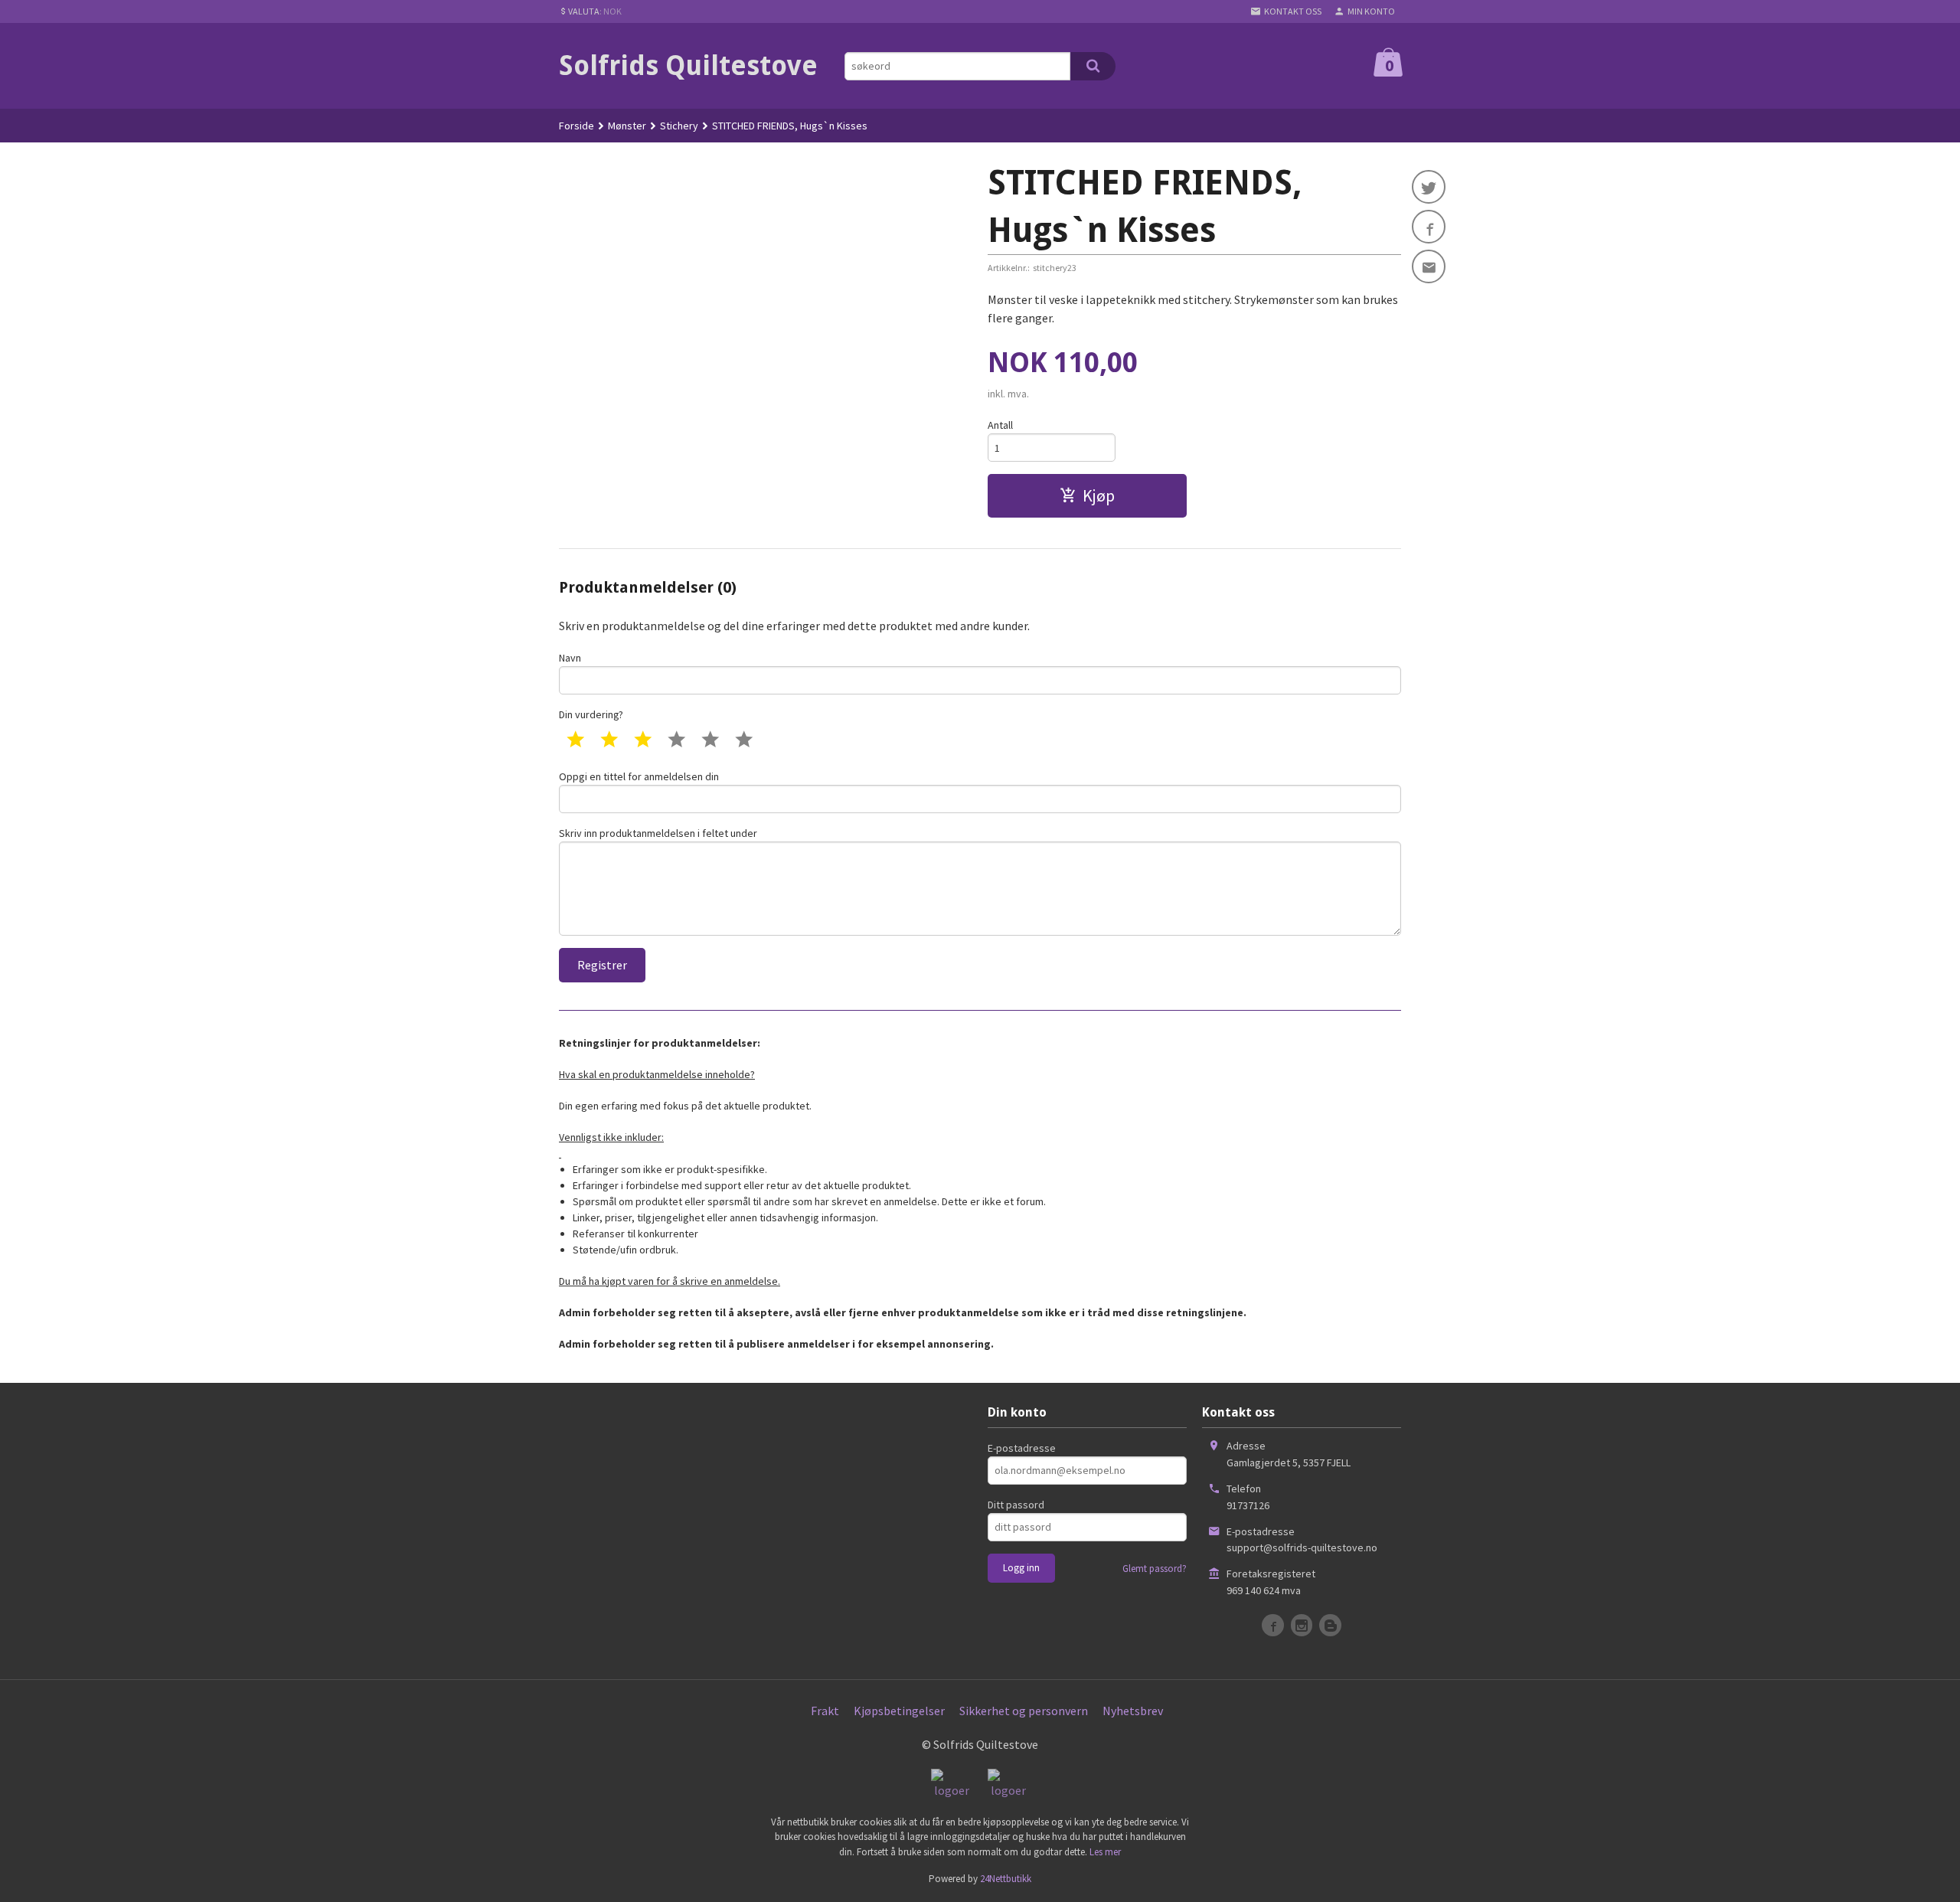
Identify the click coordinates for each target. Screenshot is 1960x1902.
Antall (1000, 425)
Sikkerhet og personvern (1024, 1711)
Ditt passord (1016, 1505)
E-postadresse (1022, 1448)
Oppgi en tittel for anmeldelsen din (639, 776)
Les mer (1105, 1852)
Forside (577, 126)
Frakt (825, 1711)
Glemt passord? (1155, 1569)
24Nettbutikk (1006, 1879)
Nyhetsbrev (1133, 1711)
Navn (570, 658)
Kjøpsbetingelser (899, 1711)
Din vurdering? (591, 714)
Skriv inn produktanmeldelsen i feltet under (658, 833)
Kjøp (1099, 495)
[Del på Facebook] (1429, 227)
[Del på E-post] (1429, 266)
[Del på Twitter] (1429, 187)
